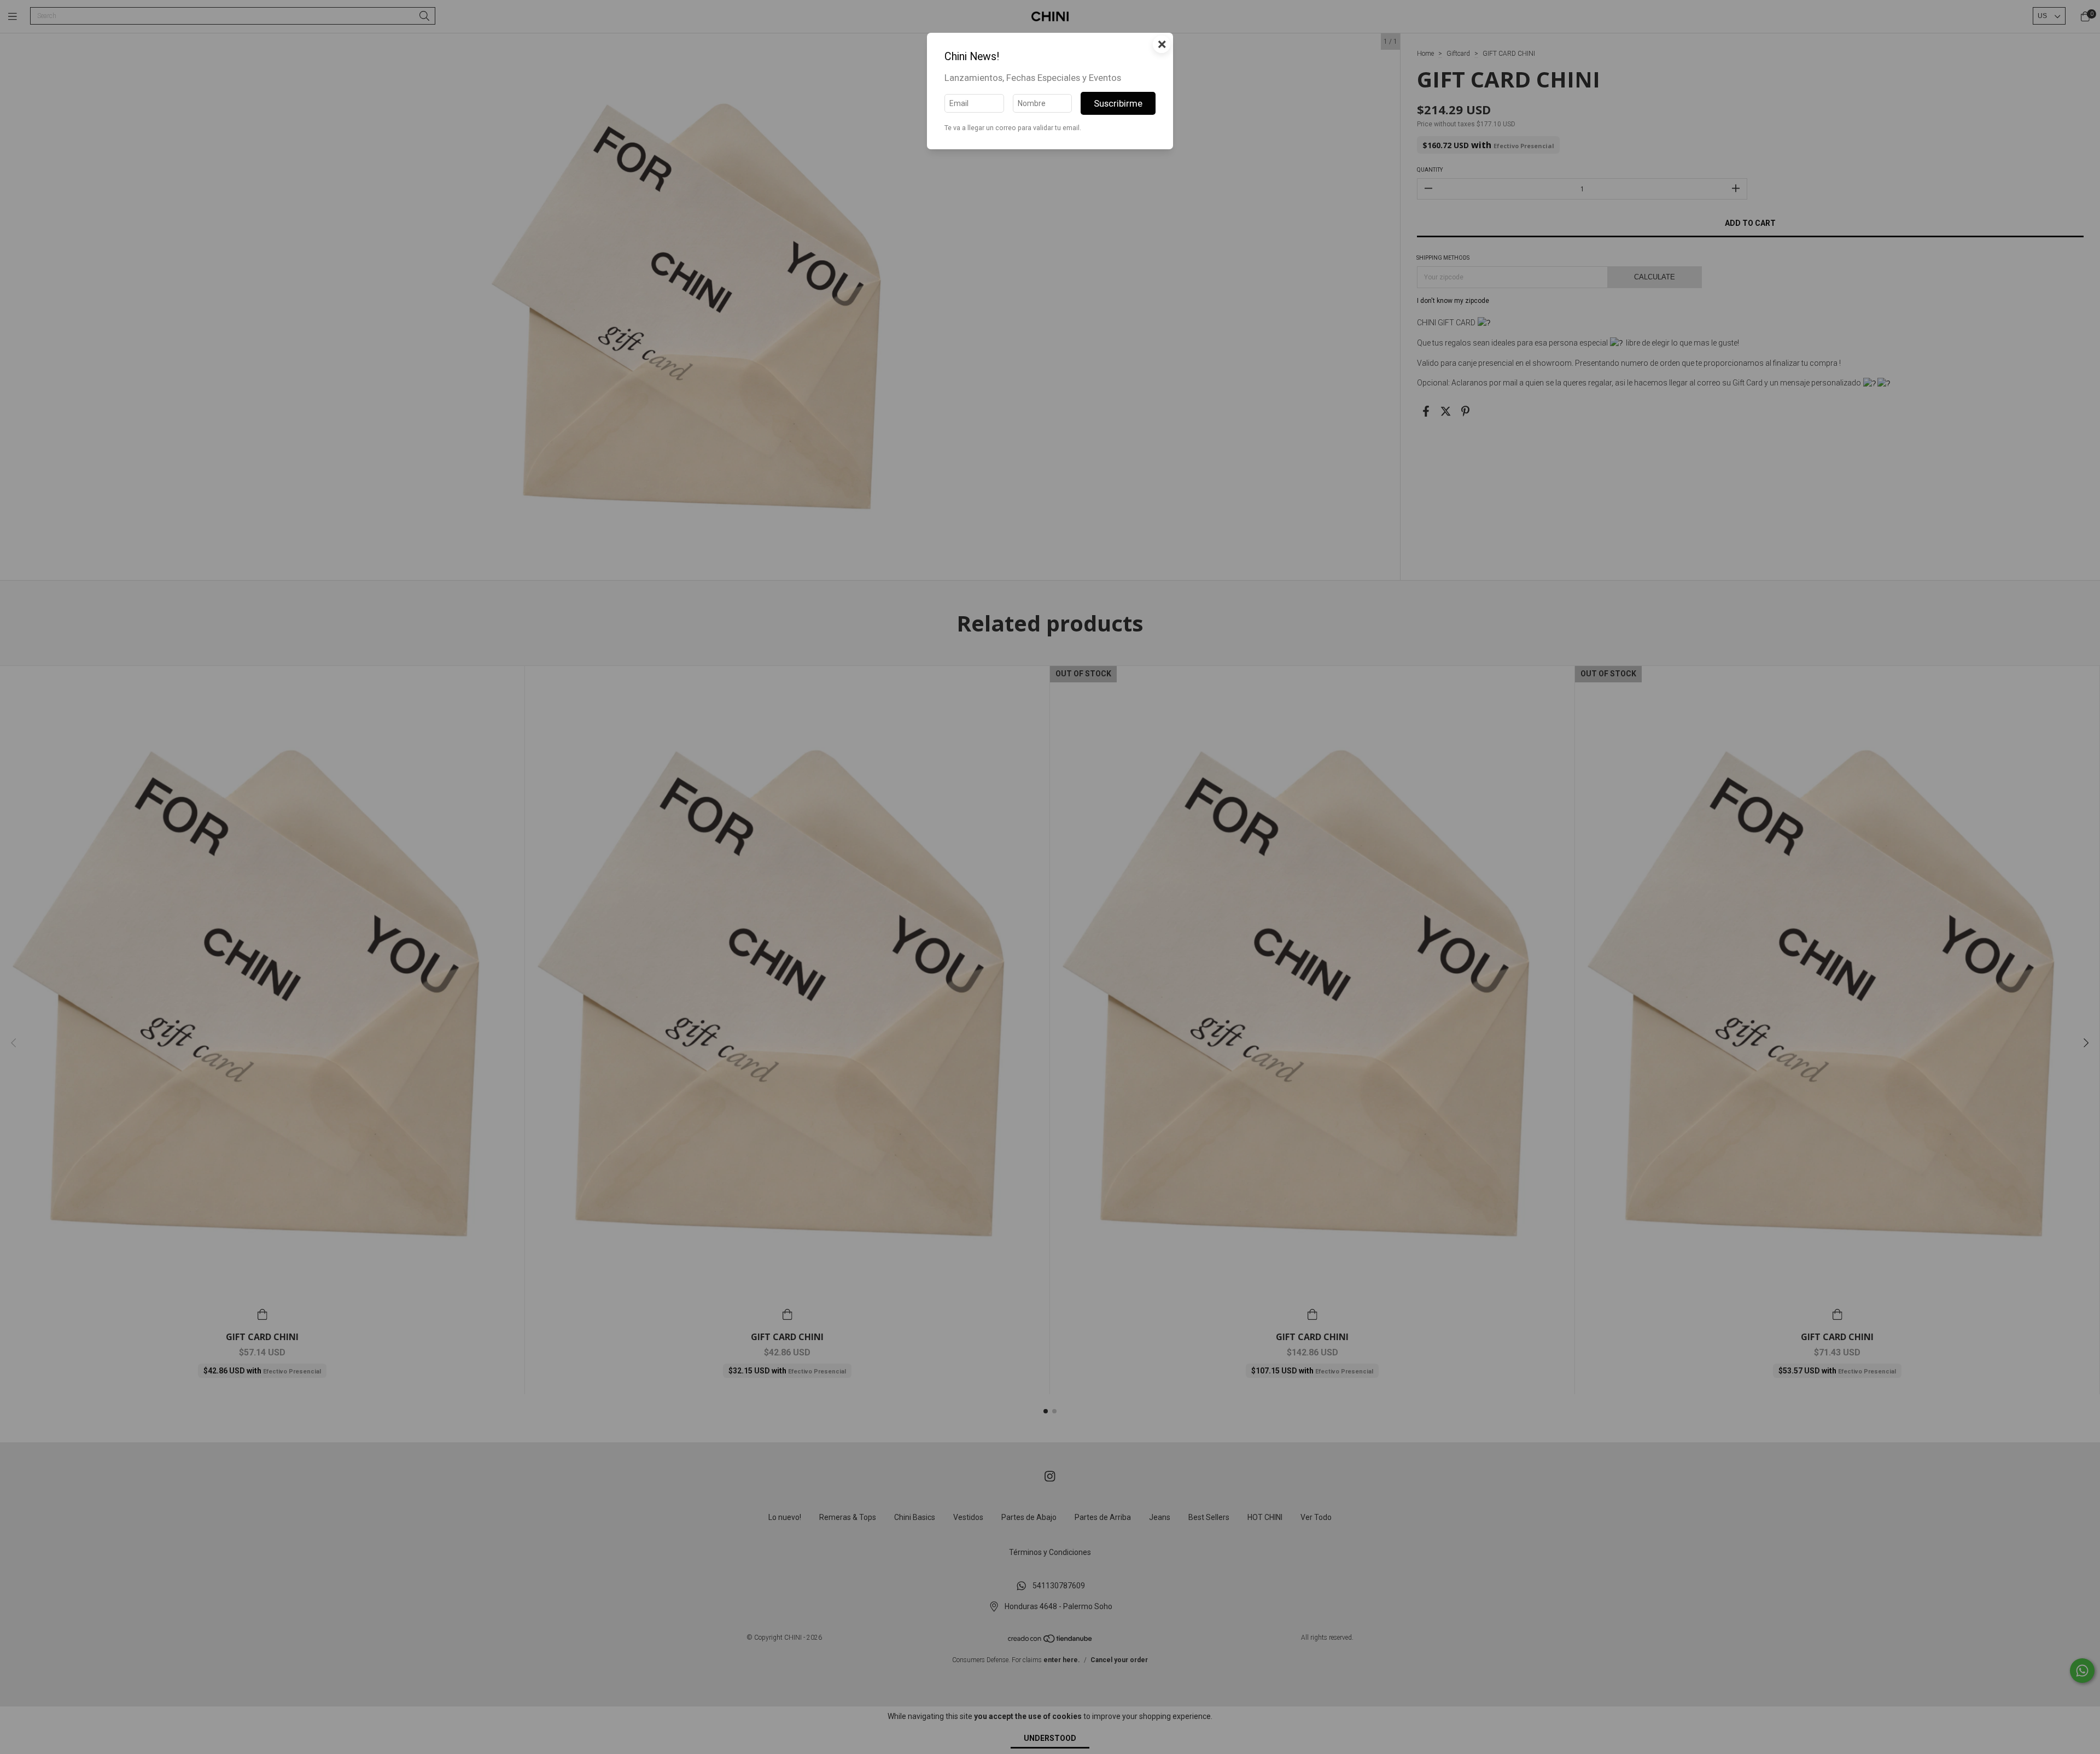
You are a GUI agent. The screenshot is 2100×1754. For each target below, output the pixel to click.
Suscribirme (1118, 103)
